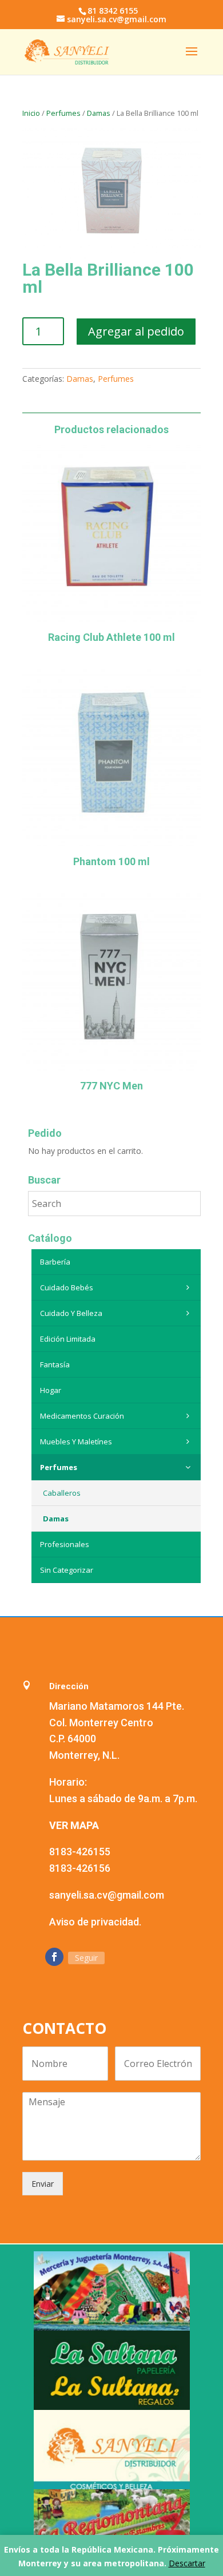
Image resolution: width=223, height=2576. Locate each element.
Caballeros (62, 1493)
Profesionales (65, 1544)
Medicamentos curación (82, 1416)
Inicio (31, 113)
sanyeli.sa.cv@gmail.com (107, 1895)
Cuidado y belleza (71, 1313)
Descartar (187, 2563)
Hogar (51, 1390)
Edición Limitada (68, 1339)
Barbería (55, 1262)
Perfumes (63, 113)
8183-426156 (80, 1868)
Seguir (86, 1958)
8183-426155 (80, 1852)
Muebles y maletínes (76, 1442)
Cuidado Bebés (67, 1287)
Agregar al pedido (136, 331)
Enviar (43, 2184)
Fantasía (55, 1364)
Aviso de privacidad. (95, 1922)
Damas (99, 113)
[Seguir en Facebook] (54, 1957)
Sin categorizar (67, 1570)
